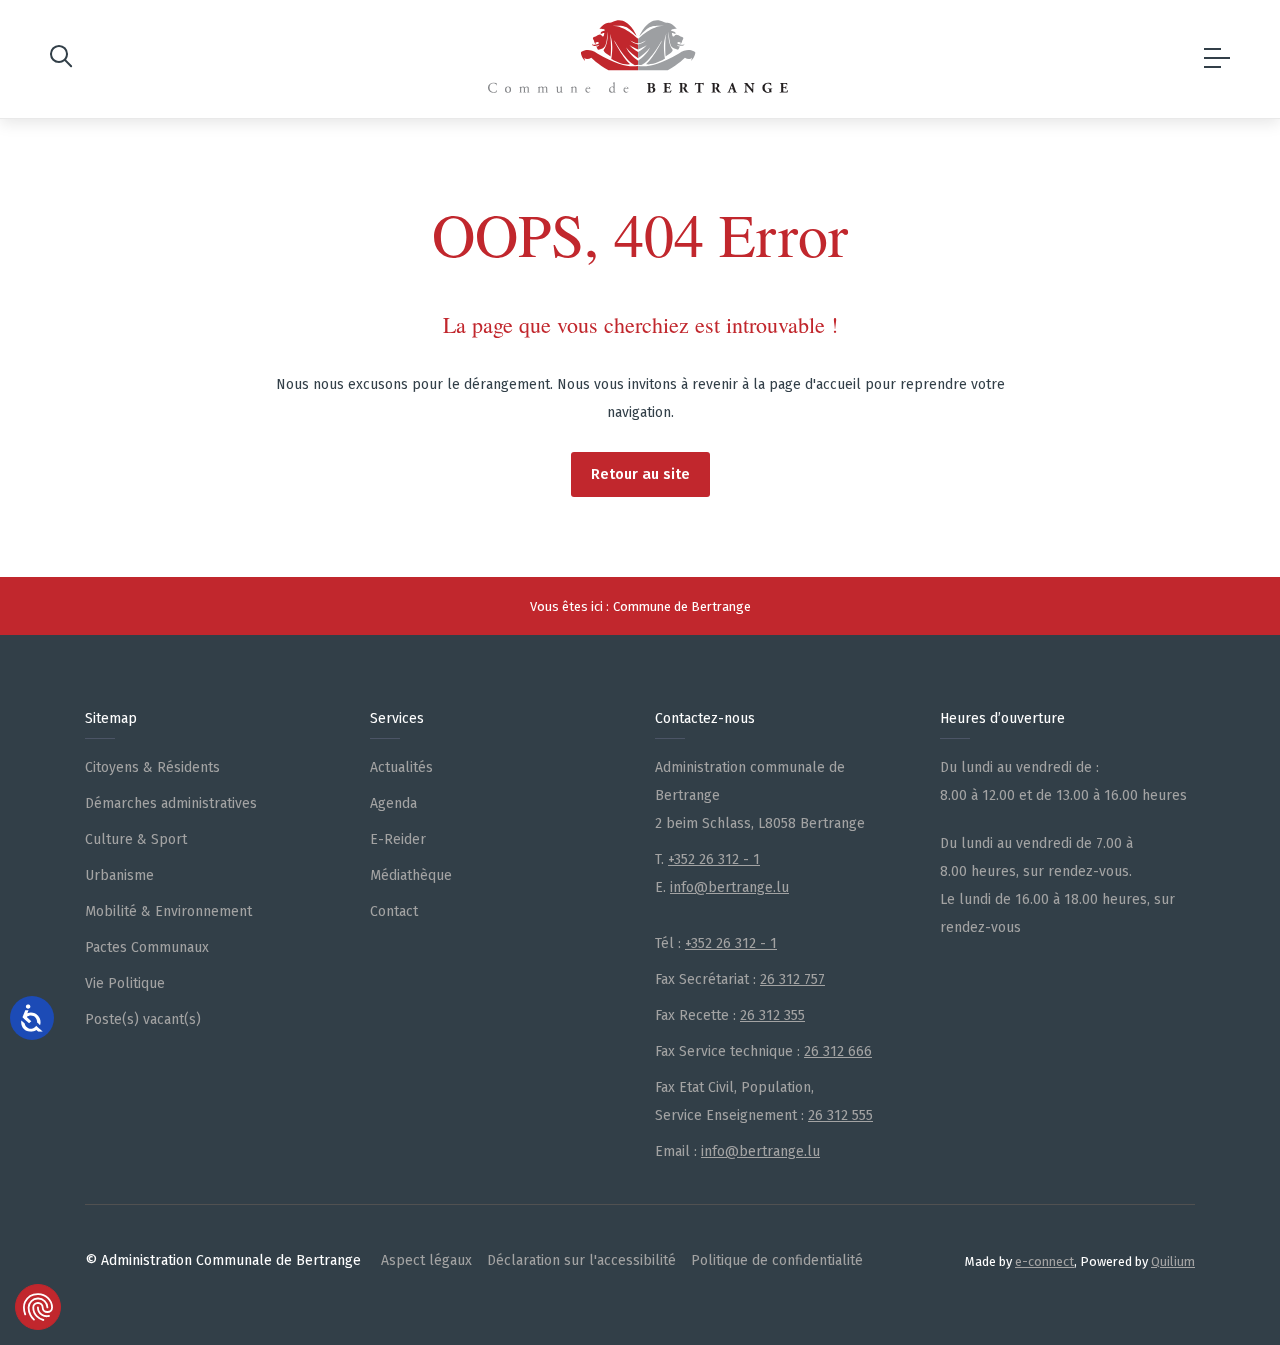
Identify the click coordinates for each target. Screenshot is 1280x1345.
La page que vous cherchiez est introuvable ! (640, 324)
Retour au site (640, 474)
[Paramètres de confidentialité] (38, 1307)
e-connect (1044, 1261)
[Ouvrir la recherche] (61, 59)
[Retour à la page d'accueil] (638, 56)
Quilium (1173, 1261)
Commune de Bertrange (682, 606)
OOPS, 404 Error (640, 234)
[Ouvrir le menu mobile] (1217, 59)
